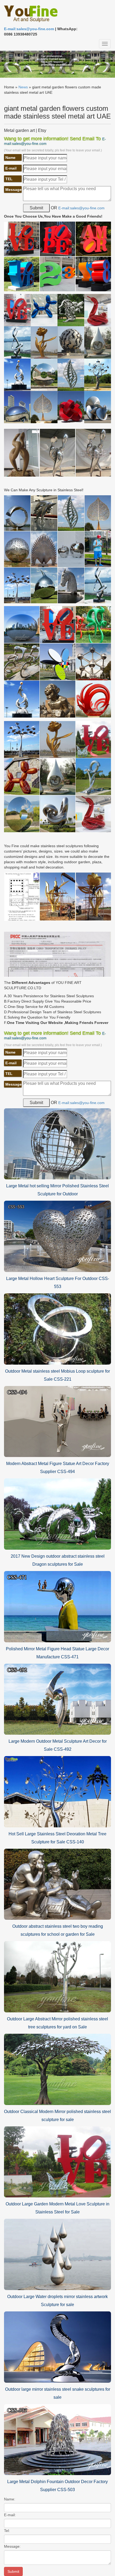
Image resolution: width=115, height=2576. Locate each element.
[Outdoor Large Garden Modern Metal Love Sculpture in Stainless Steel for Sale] (57, 2162)
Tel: (7, 2531)
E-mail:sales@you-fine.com (29, 29)
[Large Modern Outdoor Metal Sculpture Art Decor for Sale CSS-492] (57, 1699)
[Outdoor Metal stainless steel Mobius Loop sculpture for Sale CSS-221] (57, 1329)
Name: (10, 2499)
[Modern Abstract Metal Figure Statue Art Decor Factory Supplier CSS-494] (57, 1421)
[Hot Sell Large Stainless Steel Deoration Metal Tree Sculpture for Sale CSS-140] (57, 1791)
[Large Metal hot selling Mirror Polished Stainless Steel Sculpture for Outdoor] (57, 1144)
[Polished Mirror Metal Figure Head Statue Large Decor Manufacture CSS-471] (57, 1606)
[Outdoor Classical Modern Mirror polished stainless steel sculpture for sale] (57, 2069)
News (23, 87)
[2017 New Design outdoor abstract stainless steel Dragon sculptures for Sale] (57, 1514)
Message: (12, 2546)
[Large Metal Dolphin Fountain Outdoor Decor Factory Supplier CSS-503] (57, 2439)
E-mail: (10, 2515)
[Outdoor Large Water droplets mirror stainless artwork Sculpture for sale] (57, 2254)
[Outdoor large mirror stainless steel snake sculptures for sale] (57, 2347)
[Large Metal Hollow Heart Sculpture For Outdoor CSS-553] (57, 1236)
